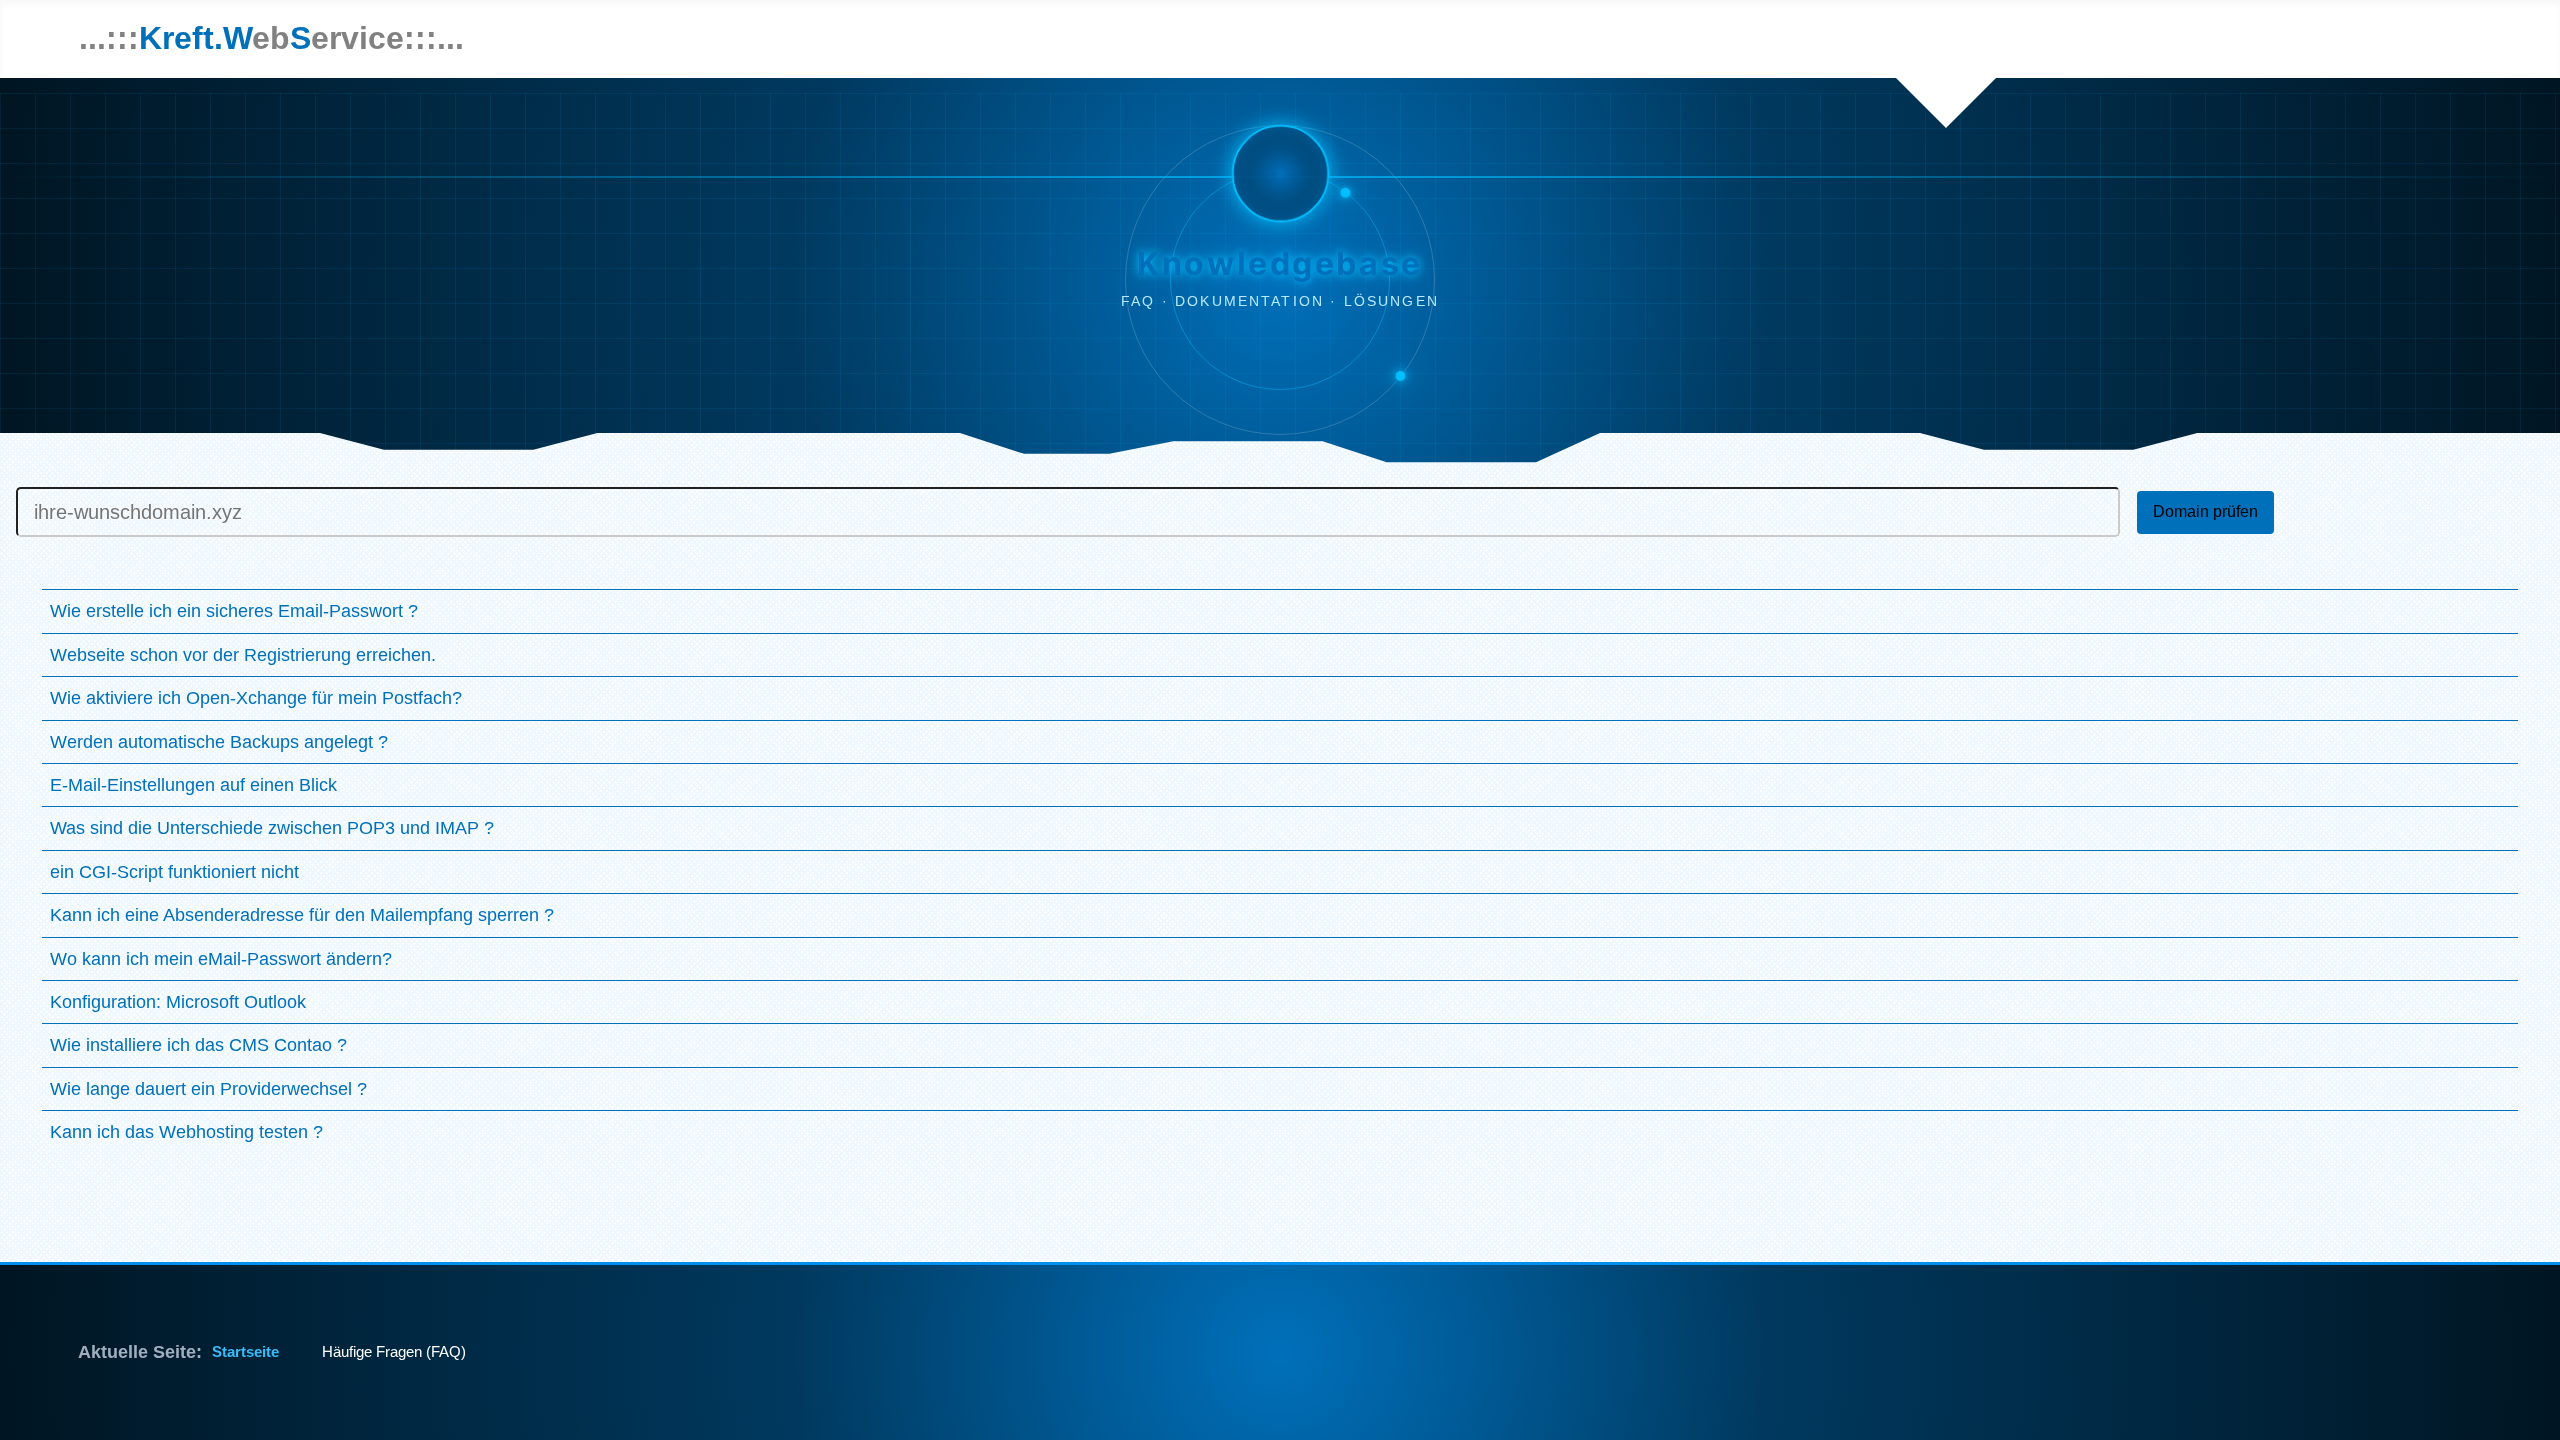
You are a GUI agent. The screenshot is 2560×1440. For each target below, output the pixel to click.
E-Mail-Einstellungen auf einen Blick (193, 785)
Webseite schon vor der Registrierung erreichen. (243, 655)
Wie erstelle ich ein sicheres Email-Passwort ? (234, 611)
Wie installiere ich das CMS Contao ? (198, 1045)
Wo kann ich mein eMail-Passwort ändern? (221, 959)
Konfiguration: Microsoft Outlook (178, 1002)
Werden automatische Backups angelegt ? (219, 742)
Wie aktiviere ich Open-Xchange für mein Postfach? (256, 698)
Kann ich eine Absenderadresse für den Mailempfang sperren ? (302, 915)
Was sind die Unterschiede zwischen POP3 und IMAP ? (272, 828)
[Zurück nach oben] (2515, 1401)
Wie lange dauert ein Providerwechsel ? (208, 1089)
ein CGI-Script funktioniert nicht (174, 872)
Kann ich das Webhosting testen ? (186, 1132)
